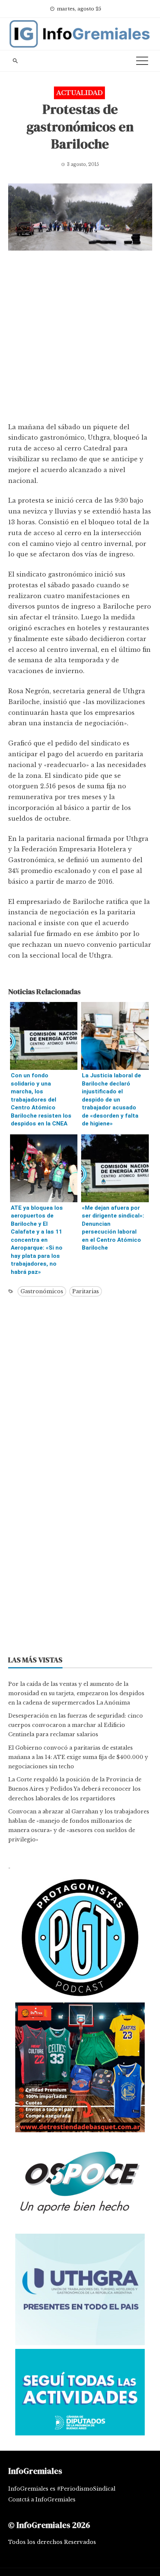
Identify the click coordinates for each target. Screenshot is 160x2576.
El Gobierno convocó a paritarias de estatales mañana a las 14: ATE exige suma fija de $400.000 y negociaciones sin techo (78, 1757)
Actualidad (79, 93)
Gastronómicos (42, 1291)
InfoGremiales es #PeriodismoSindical (62, 2489)
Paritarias (86, 1291)
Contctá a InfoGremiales (42, 2500)
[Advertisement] (80, 338)
